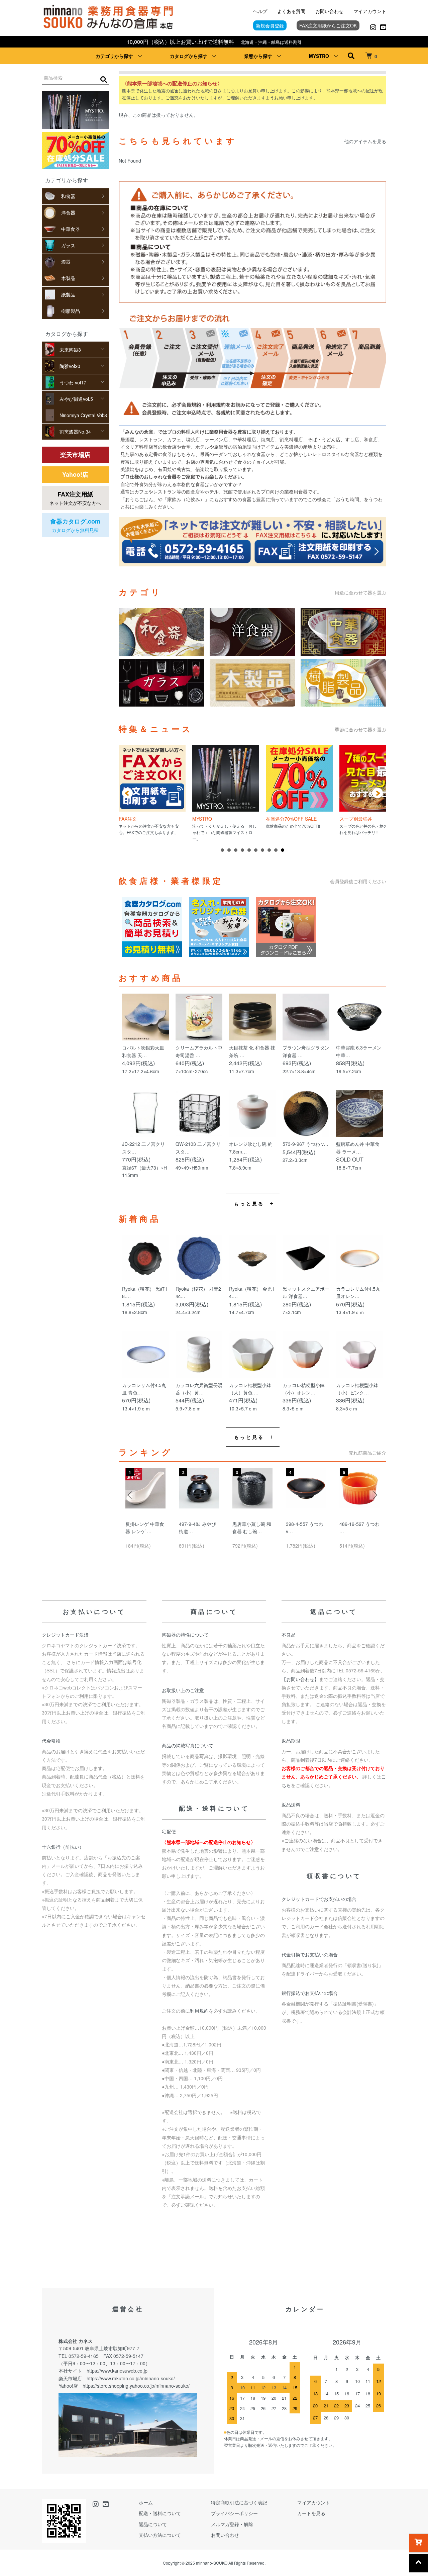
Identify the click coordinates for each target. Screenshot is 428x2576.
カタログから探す (189, 56)
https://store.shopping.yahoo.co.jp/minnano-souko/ (136, 2386)
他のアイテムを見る (365, 141)
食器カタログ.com (75, 525)
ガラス (68, 245)
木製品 (68, 278)
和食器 (68, 196)
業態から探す (258, 56)
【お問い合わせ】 (300, 1679)
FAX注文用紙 (75, 498)
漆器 (66, 262)
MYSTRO (319, 56)
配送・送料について (160, 2513)
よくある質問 (291, 11)
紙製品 (68, 294)
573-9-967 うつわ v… (305, 1144)
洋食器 (68, 212)
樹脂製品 (71, 311)
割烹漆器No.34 (75, 432)
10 (283, 850)
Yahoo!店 (75, 474)
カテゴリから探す (114, 56)
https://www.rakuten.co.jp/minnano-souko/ (131, 2378)
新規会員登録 (270, 25)
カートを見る (311, 2513)
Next (378, 793)
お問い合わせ (329, 11)
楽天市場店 (75, 455)
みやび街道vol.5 (76, 399)
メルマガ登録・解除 (232, 2524)
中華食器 (71, 229)
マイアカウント (370, 11)
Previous (130, 1495)
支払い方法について (160, 2535)
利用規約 (199, 2011)
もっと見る (249, 1203)
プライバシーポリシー (234, 2513)
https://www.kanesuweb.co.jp (117, 2371)
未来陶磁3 (70, 350)
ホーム (146, 2502)
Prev (127, 793)
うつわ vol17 (73, 382)
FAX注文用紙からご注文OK (328, 25)
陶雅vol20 (70, 366)
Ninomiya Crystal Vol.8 (83, 415)
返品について (153, 2524)
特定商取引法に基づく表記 (239, 2502)
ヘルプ (260, 11)
